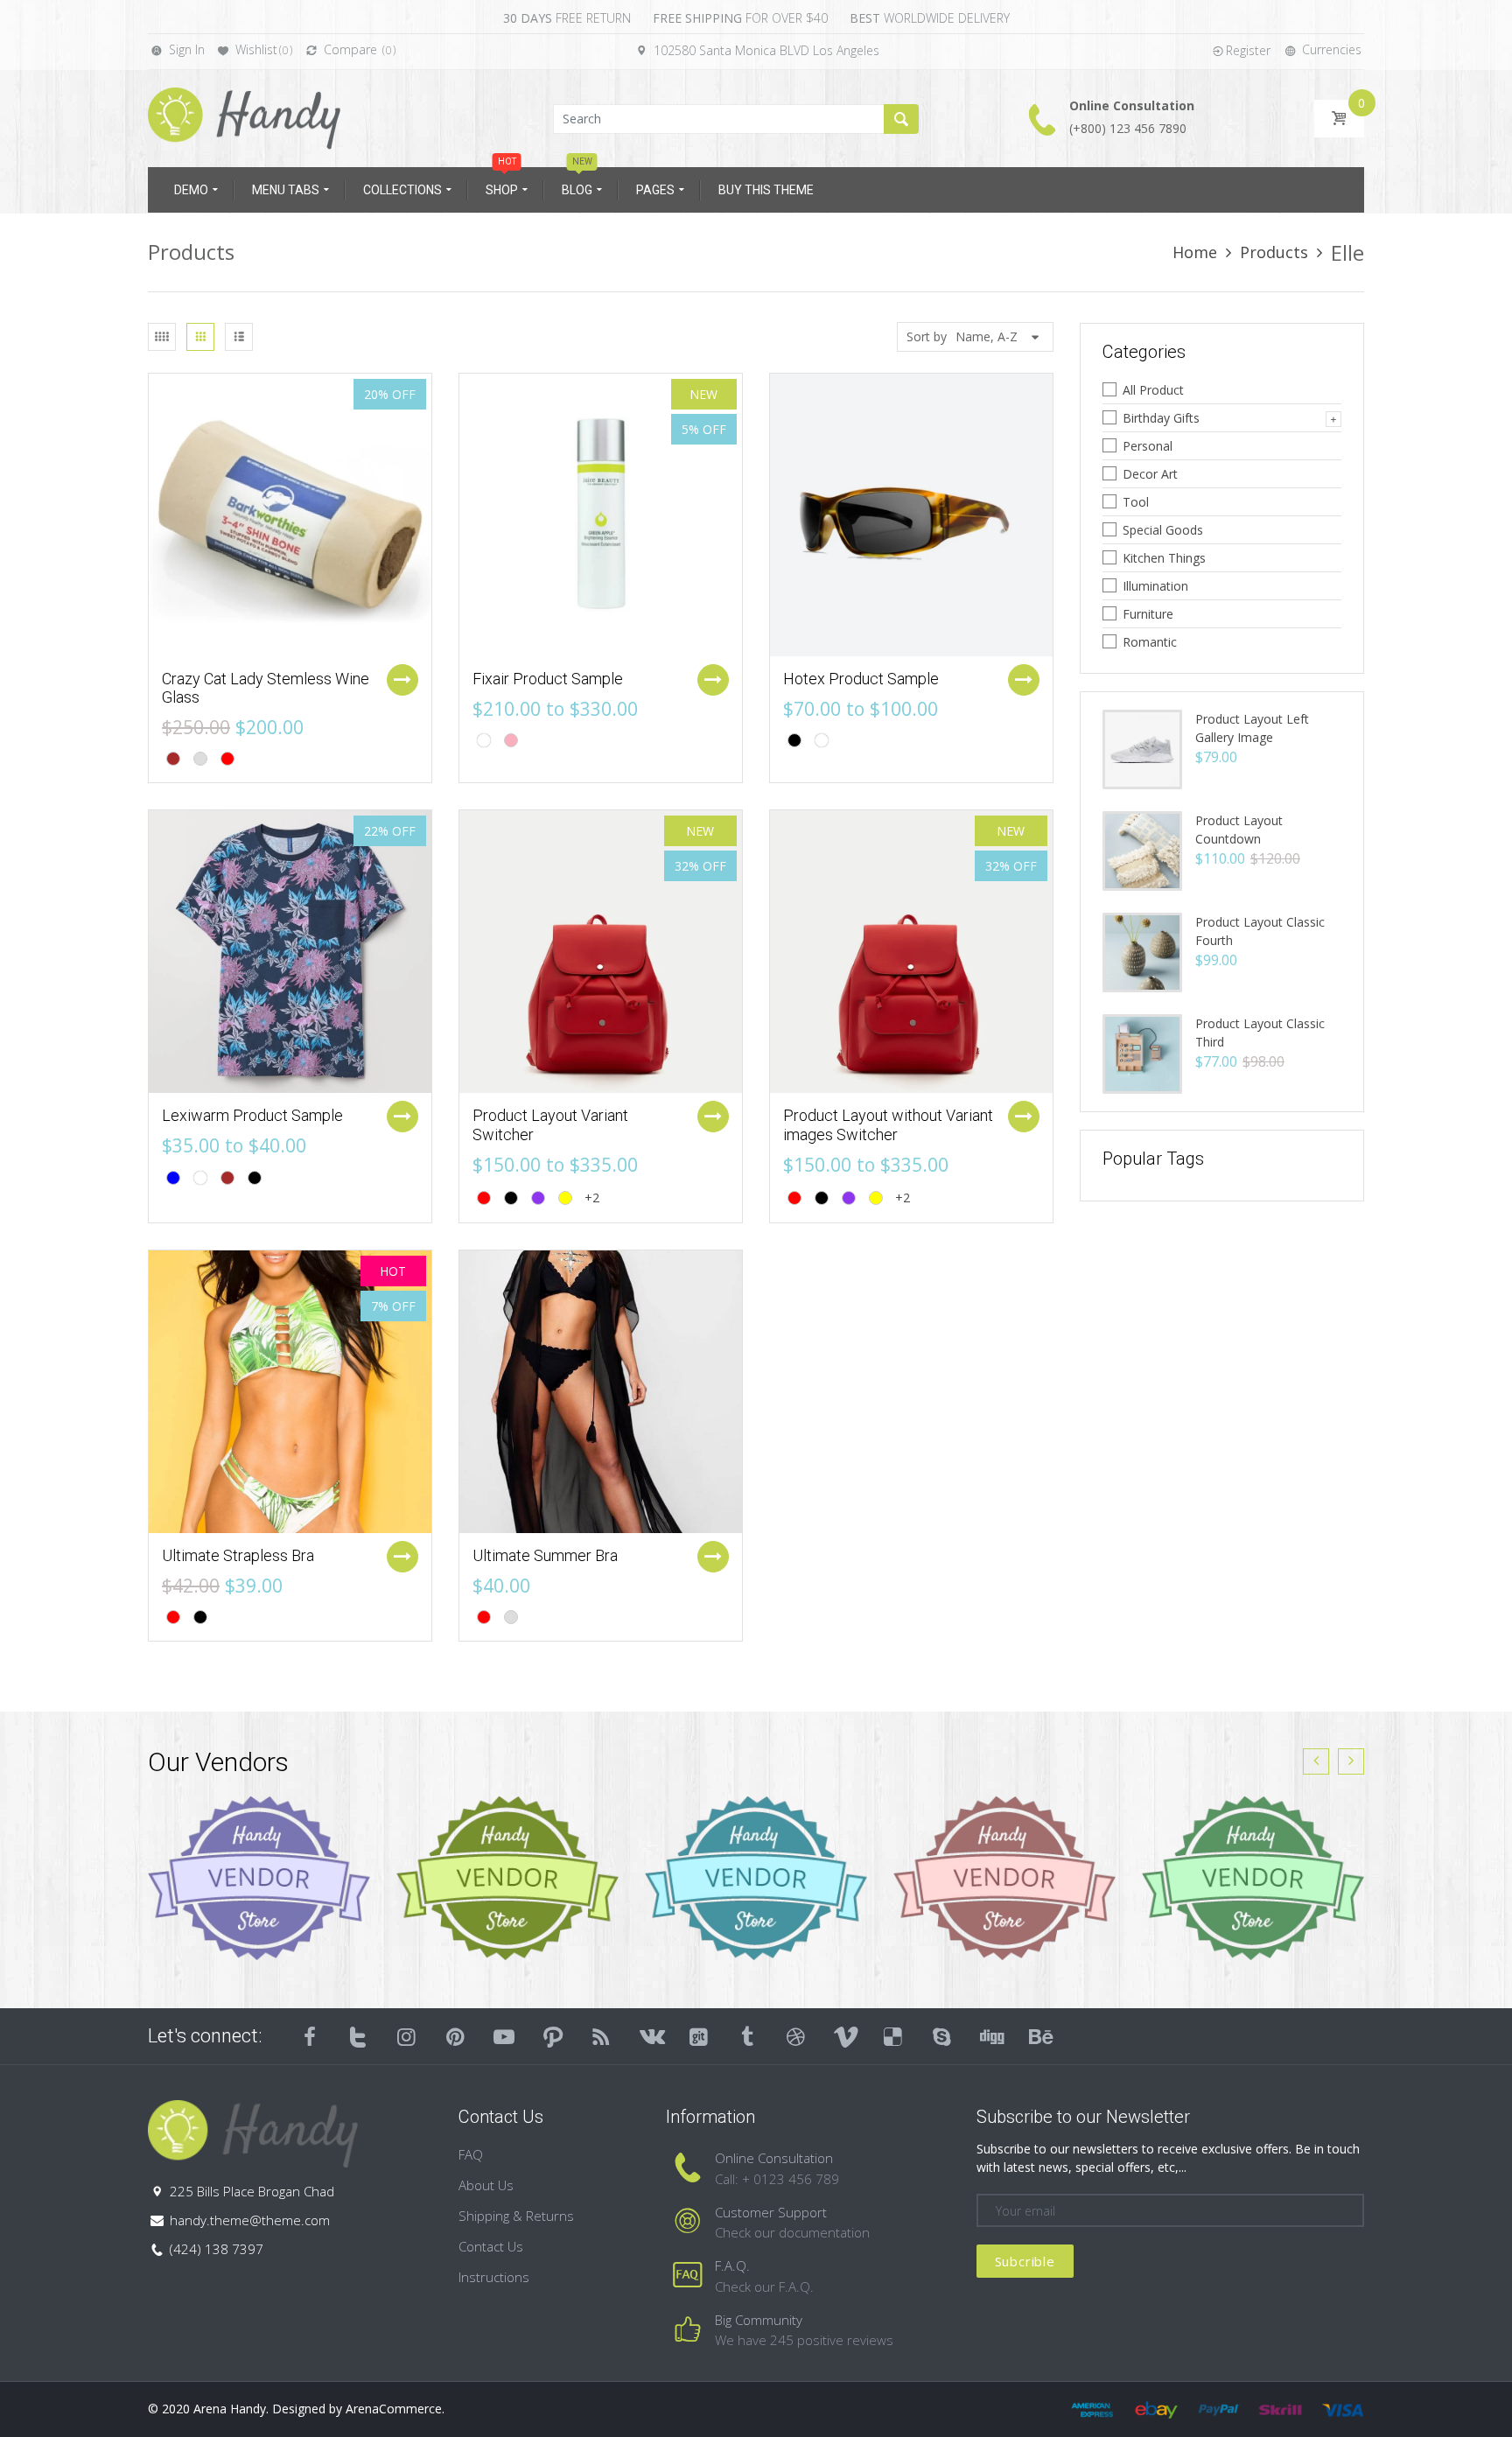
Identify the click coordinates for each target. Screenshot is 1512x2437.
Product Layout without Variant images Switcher (888, 1125)
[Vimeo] (845, 2036)
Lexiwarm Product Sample (252, 1115)
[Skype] (942, 2036)
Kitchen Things (1164, 558)
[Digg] (990, 2036)
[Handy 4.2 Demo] (244, 117)
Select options (402, 680)
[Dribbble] (796, 2036)
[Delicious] (893, 2036)
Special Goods (1163, 530)
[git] (699, 2036)
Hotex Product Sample (861, 679)
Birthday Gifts (1161, 418)
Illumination (1155, 586)
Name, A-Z (987, 336)
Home (1195, 252)
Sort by (927, 336)
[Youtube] (504, 2036)
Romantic (1150, 642)
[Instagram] (407, 2036)
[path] (553, 2036)
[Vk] (650, 2036)
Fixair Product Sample (548, 679)
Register (1248, 50)
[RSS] (602, 2036)
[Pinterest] (456, 2036)
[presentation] (1316, 1761)
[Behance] (1039, 2036)
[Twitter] (359, 2036)
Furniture (1148, 614)
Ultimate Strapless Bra (238, 1555)
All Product (1153, 390)
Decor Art (1150, 474)
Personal (1148, 446)
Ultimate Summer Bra (545, 1555)
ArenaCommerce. (395, 2409)
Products (1274, 252)
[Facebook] (310, 2036)
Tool (1136, 502)
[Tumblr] (747, 2036)
